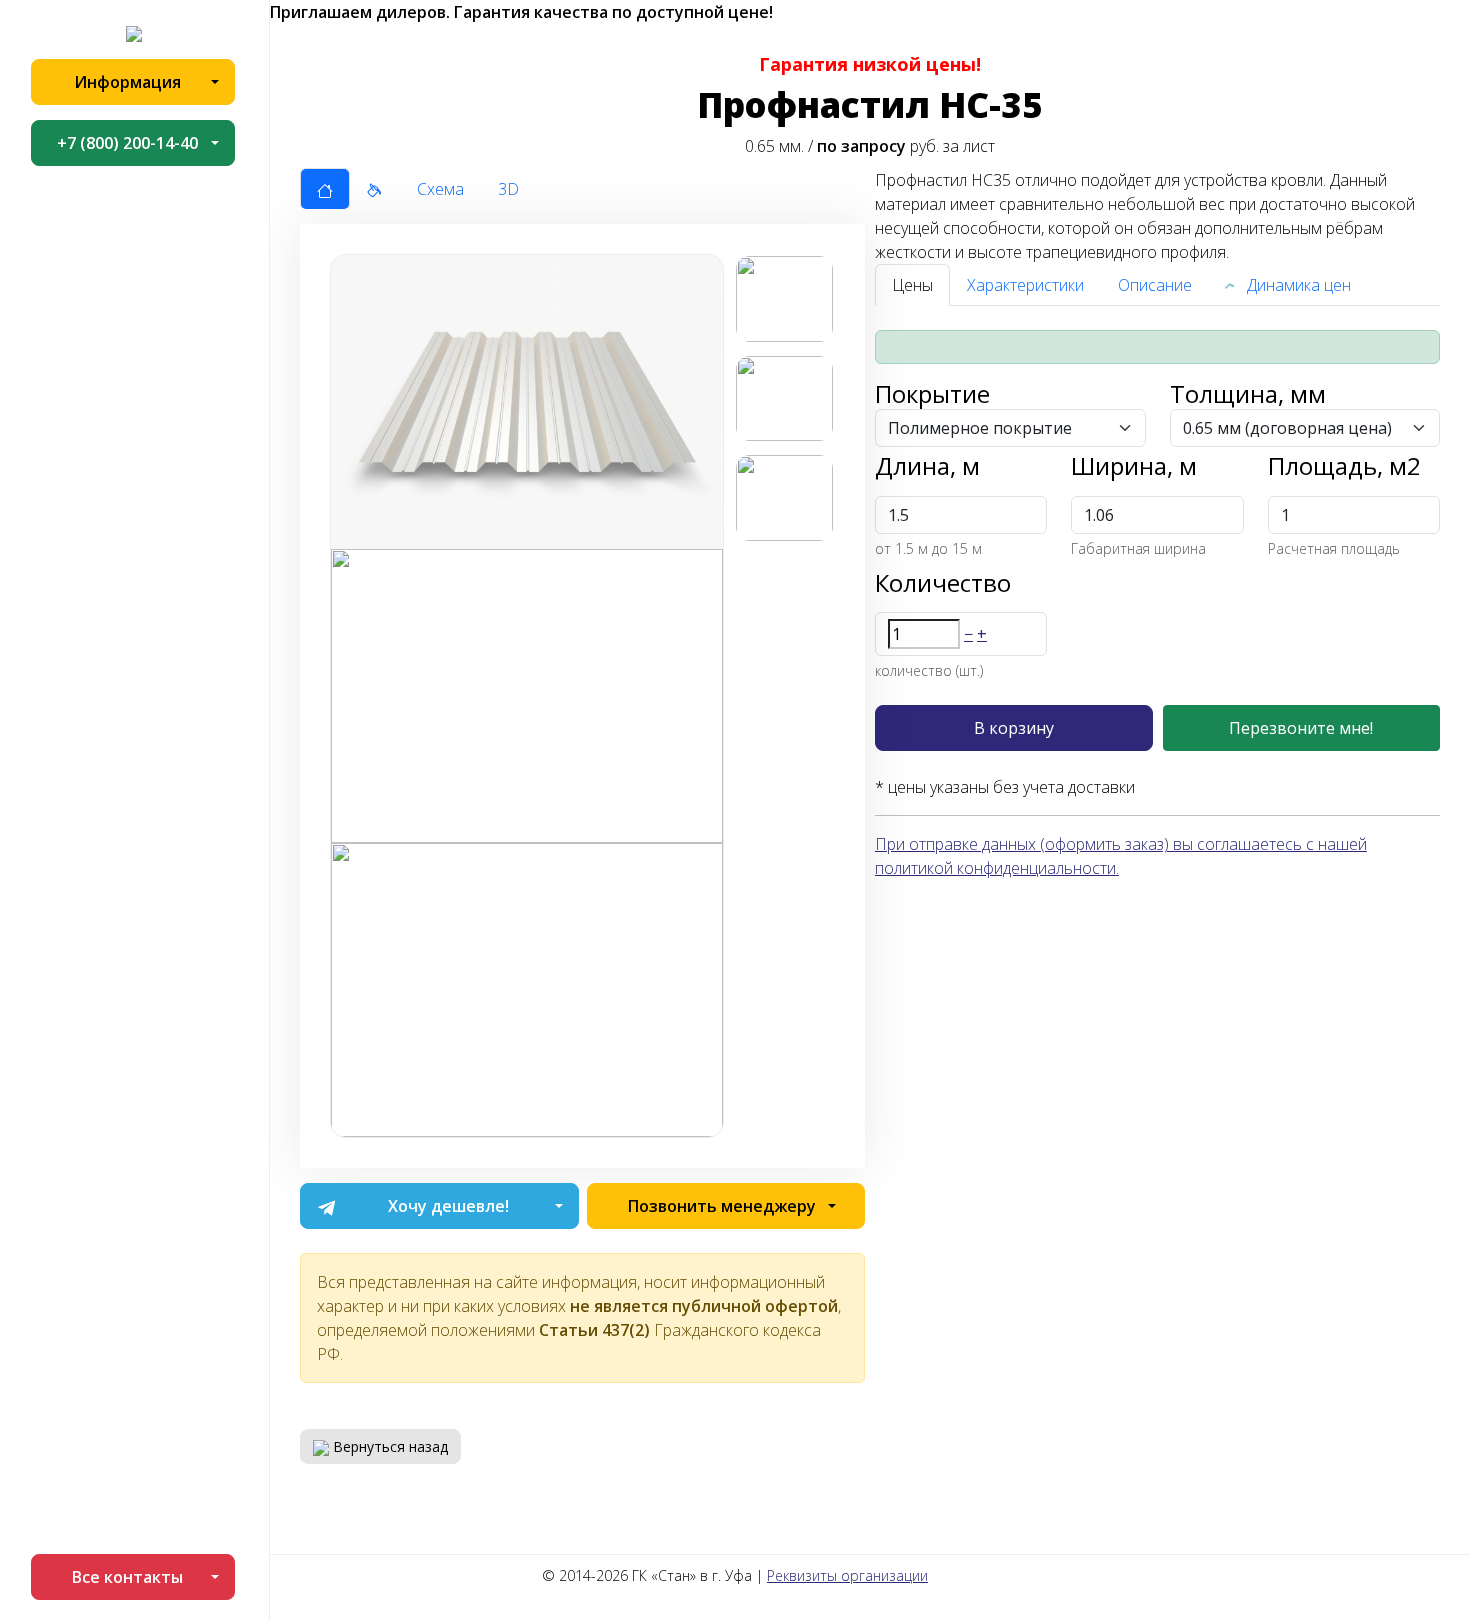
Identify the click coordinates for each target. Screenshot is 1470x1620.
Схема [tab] (440, 189)
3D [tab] (508, 189)
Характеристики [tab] (1025, 285)
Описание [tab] (1155, 285)
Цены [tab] (912, 285)
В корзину (1014, 728)
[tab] (325, 189)
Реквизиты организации (847, 1575)
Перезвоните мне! (1301, 728)
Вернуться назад (388, 1446)
